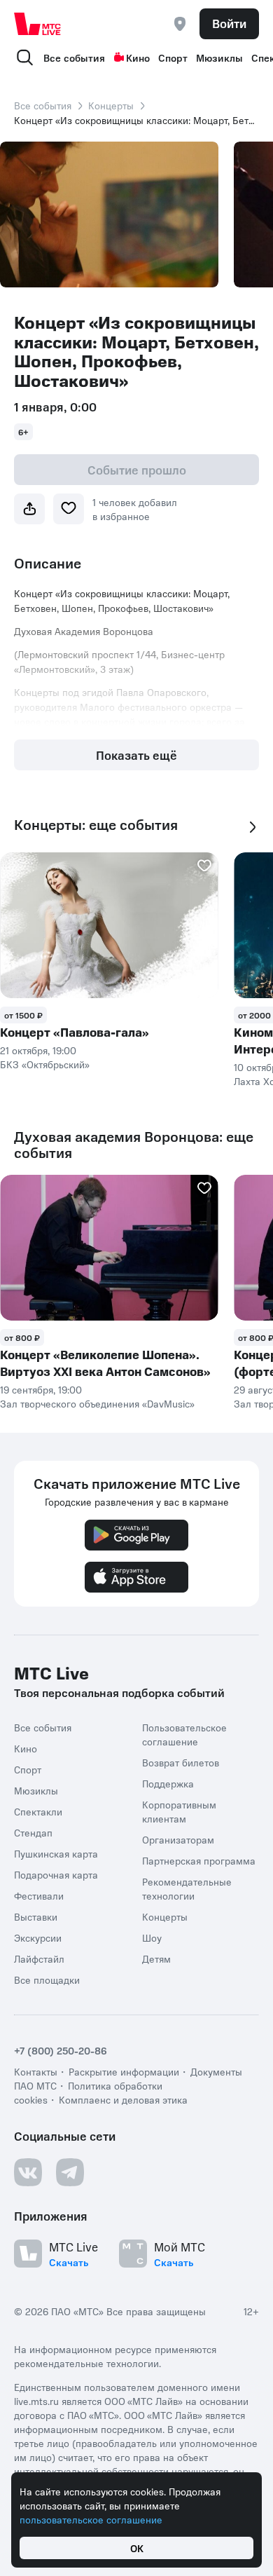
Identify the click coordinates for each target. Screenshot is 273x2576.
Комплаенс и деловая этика (123, 2099)
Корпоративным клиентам (179, 1811)
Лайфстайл (39, 1958)
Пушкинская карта (56, 1853)
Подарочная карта (56, 1874)
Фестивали (39, 1895)
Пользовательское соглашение (184, 1734)
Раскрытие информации (124, 2071)
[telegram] (70, 2172)
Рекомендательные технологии (187, 1888)
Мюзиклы (219, 57)
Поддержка (168, 1783)
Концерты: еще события (96, 825)
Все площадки (47, 1979)
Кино (138, 57)
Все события (74, 57)
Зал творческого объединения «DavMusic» (97, 1403)
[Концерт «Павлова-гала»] (109, 925)
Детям (156, 1958)
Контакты (36, 2071)
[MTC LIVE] (38, 24)
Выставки (36, 1916)
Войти (229, 23)
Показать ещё (136, 755)
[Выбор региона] (180, 24)
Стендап (33, 1832)
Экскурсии (38, 1937)
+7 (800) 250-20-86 (61, 2050)
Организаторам (178, 1839)
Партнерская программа (199, 1860)
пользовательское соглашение (91, 2519)
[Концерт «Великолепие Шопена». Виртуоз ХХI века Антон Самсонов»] (109, 1248)
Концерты (111, 105)
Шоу (152, 1937)
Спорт (173, 57)
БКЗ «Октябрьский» (45, 1064)
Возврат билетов (181, 1762)
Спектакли (38, 1811)
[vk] (28, 2172)
